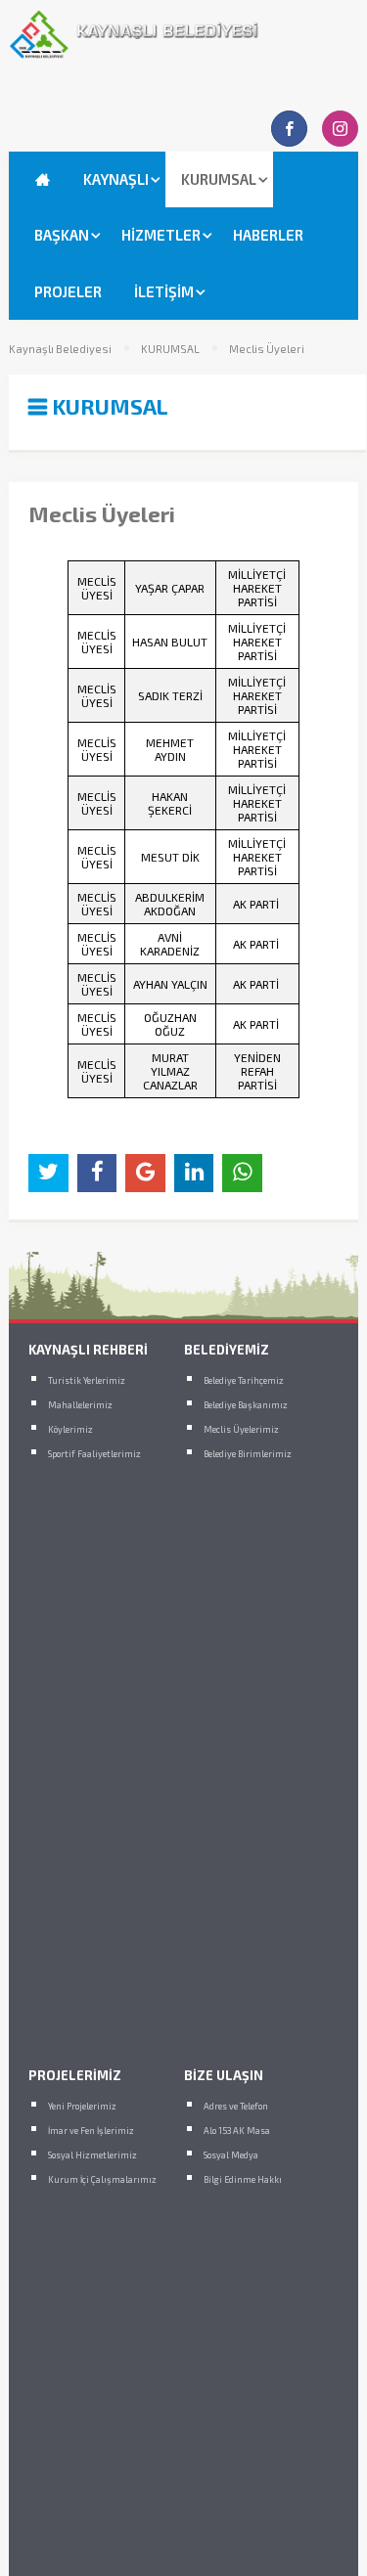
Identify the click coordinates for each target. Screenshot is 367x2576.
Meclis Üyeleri (267, 349)
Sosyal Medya (231, 2155)
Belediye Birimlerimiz (248, 1454)
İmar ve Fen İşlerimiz (91, 2131)
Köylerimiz (70, 1429)
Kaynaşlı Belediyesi (60, 349)
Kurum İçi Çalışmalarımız (102, 2179)
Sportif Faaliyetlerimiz (94, 1454)
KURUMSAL (219, 179)
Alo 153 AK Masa (237, 2131)
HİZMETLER (161, 235)
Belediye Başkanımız (246, 1405)
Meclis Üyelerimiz (241, 1429)
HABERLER (268, 235)
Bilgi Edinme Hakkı (243, 2179)
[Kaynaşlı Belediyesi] (183, 54)
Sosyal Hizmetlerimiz (92, 2155)
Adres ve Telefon (236, 2106)
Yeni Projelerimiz (82, 2106)
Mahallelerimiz (80, 1405)
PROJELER (68, 291)
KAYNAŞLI (116, 179)
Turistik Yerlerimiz (87, 1380)
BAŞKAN (62, 235)
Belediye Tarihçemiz (244, 1380)
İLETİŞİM (164, 291)
